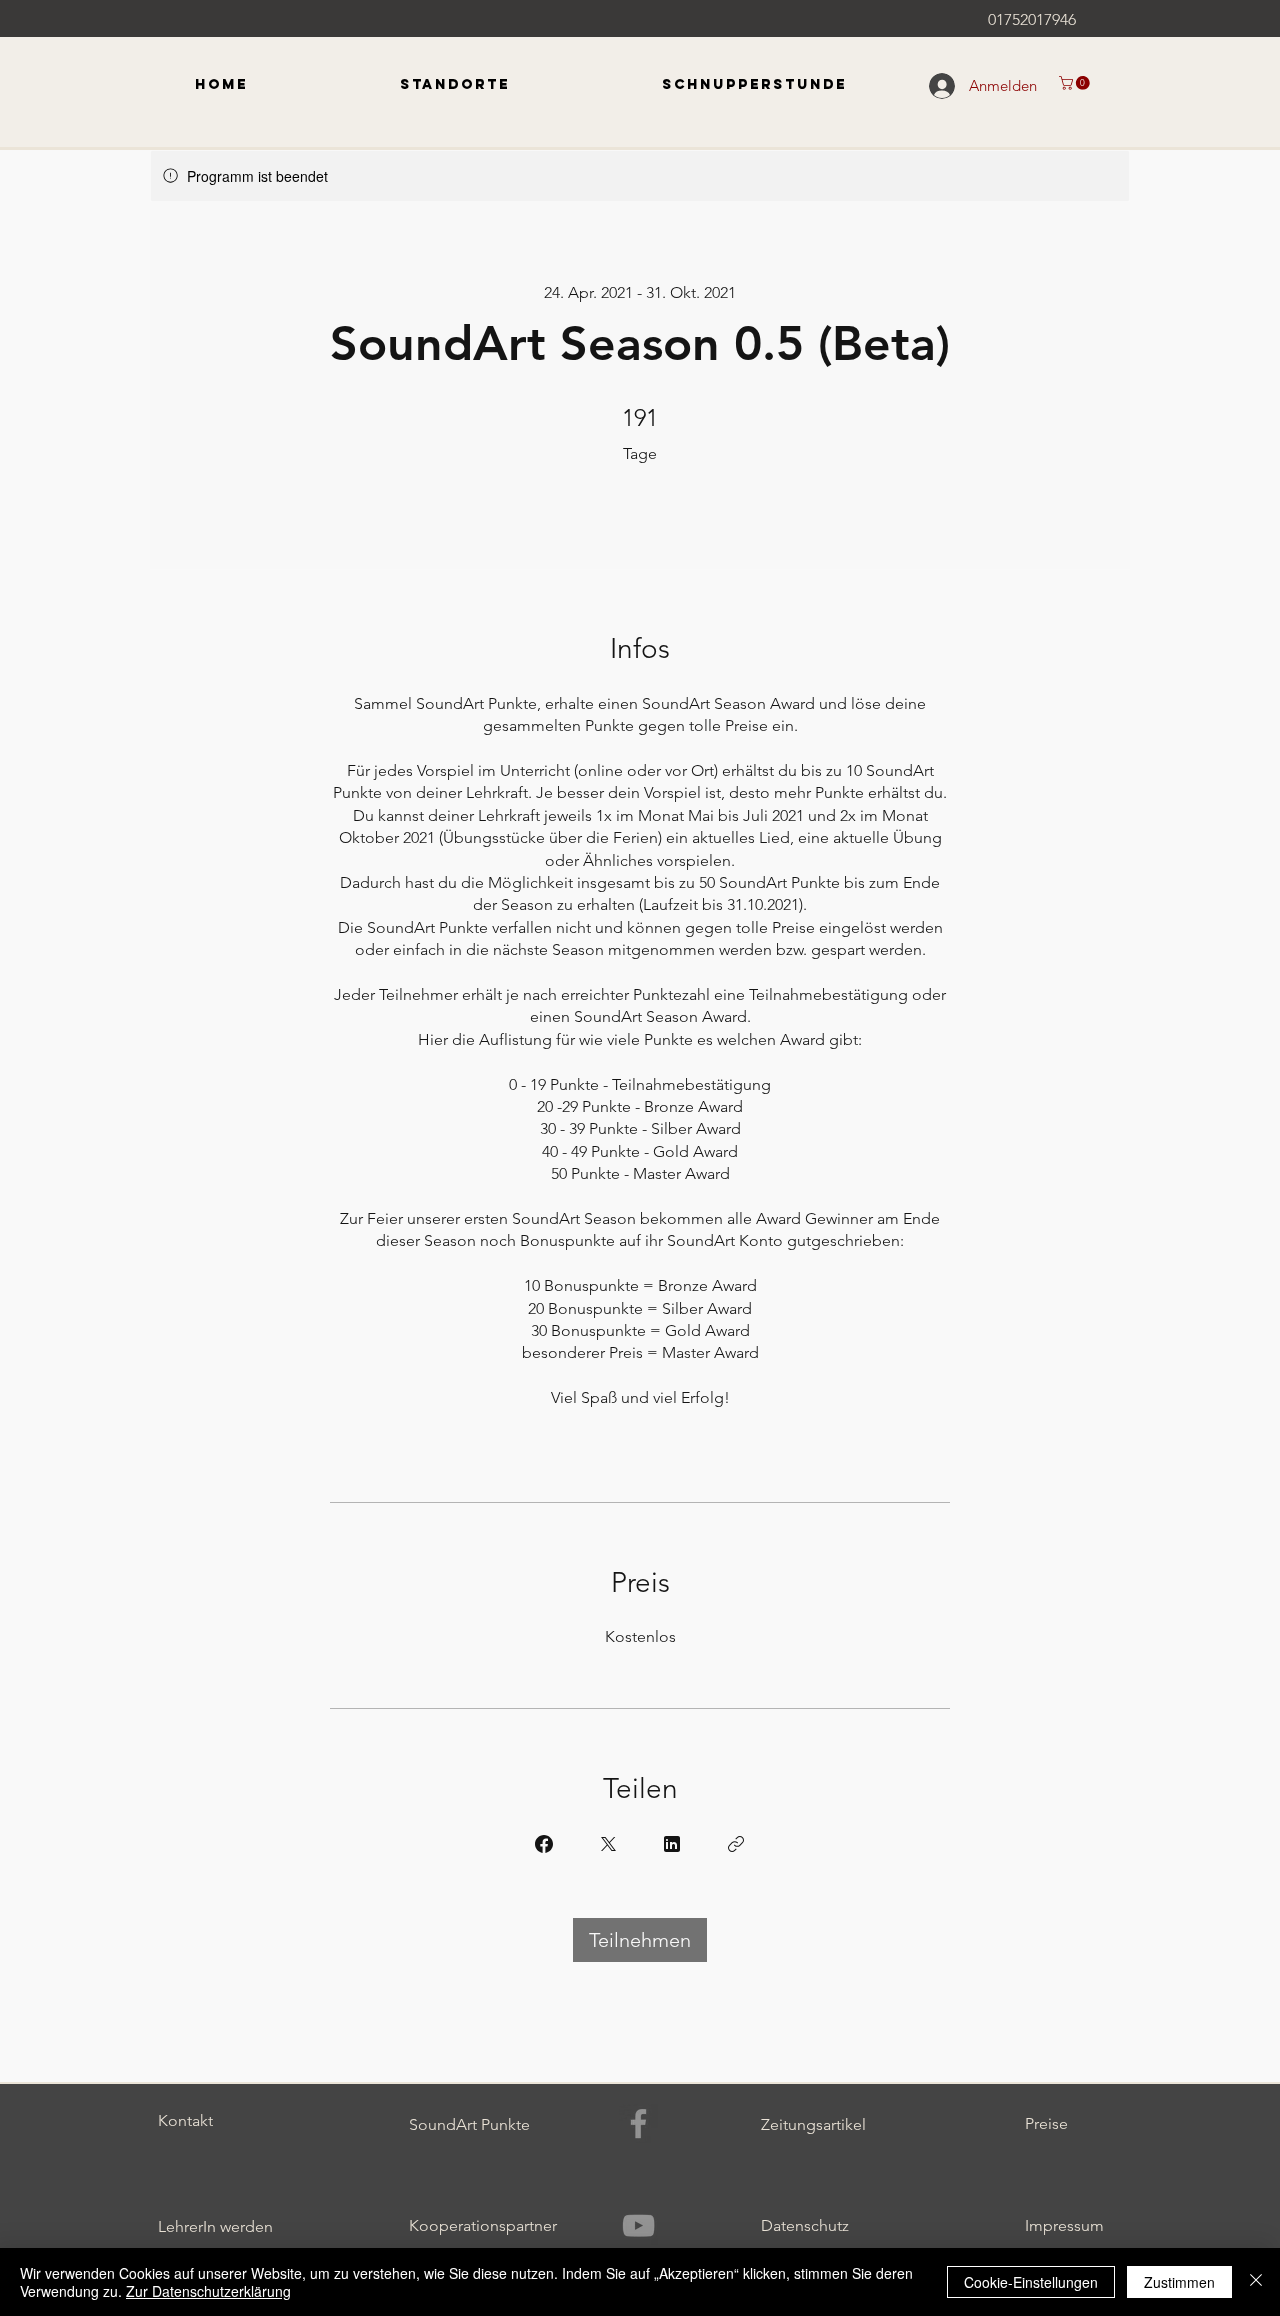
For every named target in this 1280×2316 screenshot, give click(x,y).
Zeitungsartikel (813, 2124)
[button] (1076, 83)
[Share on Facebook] (544, 1844)
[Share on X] (608, 1844)
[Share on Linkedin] (672, 1844)
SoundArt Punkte (469, 2124)
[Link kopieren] (736, 1844)
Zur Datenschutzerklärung (208, 2291)
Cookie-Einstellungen (1031, 2282)
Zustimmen (1179, 2282)
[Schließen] (1256, 2282)
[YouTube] (638, 2225)
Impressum (1064, 2225)
